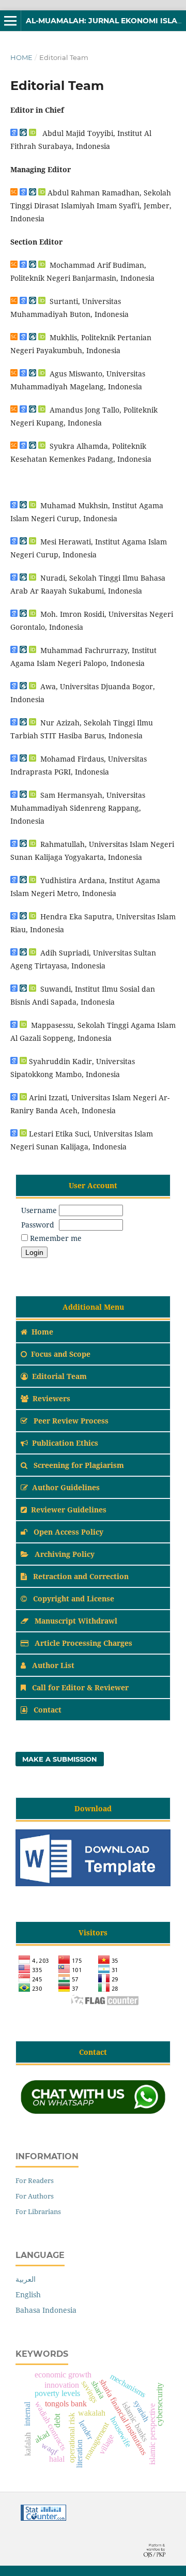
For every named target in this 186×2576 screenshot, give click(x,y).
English (28, 2294)
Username (39, 1210)
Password (38, 1225)
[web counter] (43, 2518)
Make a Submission (60, 1759)
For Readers (35, 2180)
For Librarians (38, 2211)
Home (21, 57)
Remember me (56, 1238)
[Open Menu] (10, 21)
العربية (26, 2279)
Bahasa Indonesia (46, 2310)
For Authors (35, 2196)
